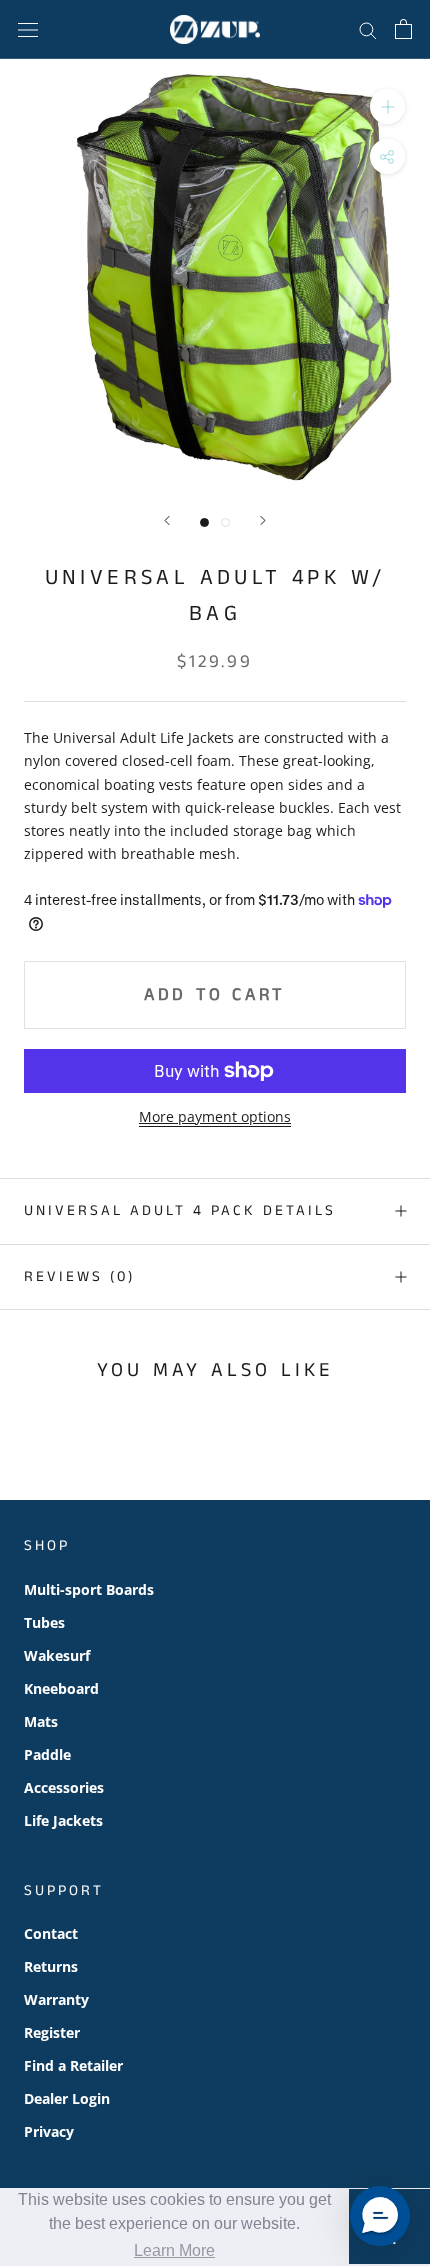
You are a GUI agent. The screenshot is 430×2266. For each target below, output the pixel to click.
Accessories (64, 1787)
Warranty (56, 1999)
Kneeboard (61, 1688)
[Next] (263, 520)
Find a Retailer (73, 2065)
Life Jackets (63, 1820)
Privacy (49, 2131)
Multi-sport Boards (89, 1589)
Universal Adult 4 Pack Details (180, 1210)
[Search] (368, 29)
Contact (51, 1933)
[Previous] (167, 520)
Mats (41, 1721)
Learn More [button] (174, 2250)
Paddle (47, 1754)
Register (52, 2032)
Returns (51, 1966)
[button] (380, 2216)
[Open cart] (403, 29)
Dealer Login (67, 2098)
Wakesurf (57, 1655)
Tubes (44, 1622)
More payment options (215, 1116)
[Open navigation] (28, 29)
